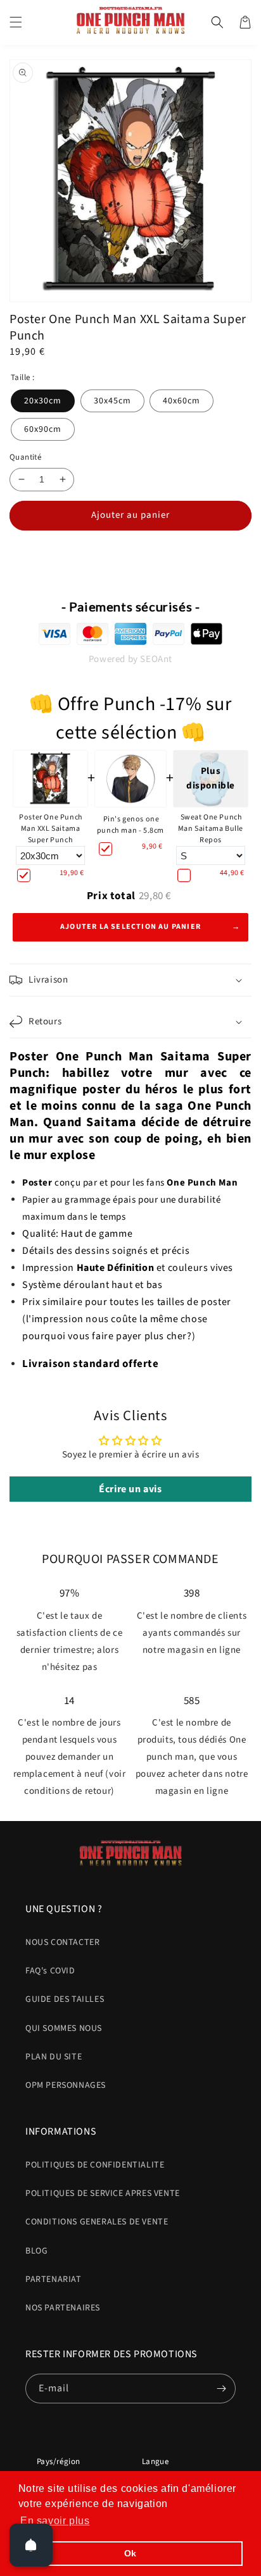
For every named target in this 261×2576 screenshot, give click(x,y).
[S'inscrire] (221, 2389)
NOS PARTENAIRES (63, 2308)
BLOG (36, 2251)
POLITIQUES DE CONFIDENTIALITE (95, 2165)
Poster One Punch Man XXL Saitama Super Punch (51, 829)
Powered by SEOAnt (130, 659)
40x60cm (181, 401)
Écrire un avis (130, 1489)
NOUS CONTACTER (62, 1942)
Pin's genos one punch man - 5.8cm (130, 825)
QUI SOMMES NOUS (64, 2028)
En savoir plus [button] (55, 2521)
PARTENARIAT (54, 2279)
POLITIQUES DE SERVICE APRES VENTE (103, 2193)
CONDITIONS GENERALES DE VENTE (97, 2222)
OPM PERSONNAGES (66, 2085)
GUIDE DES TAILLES (65, 1999)
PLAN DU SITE (54, 2057)
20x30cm (43, 401)
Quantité (25, 457)
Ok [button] (130, 2553)
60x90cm (43, 429)
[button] (16, 22)
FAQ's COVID (50, 1971)
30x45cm (112, 401)
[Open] (31, 2545)
